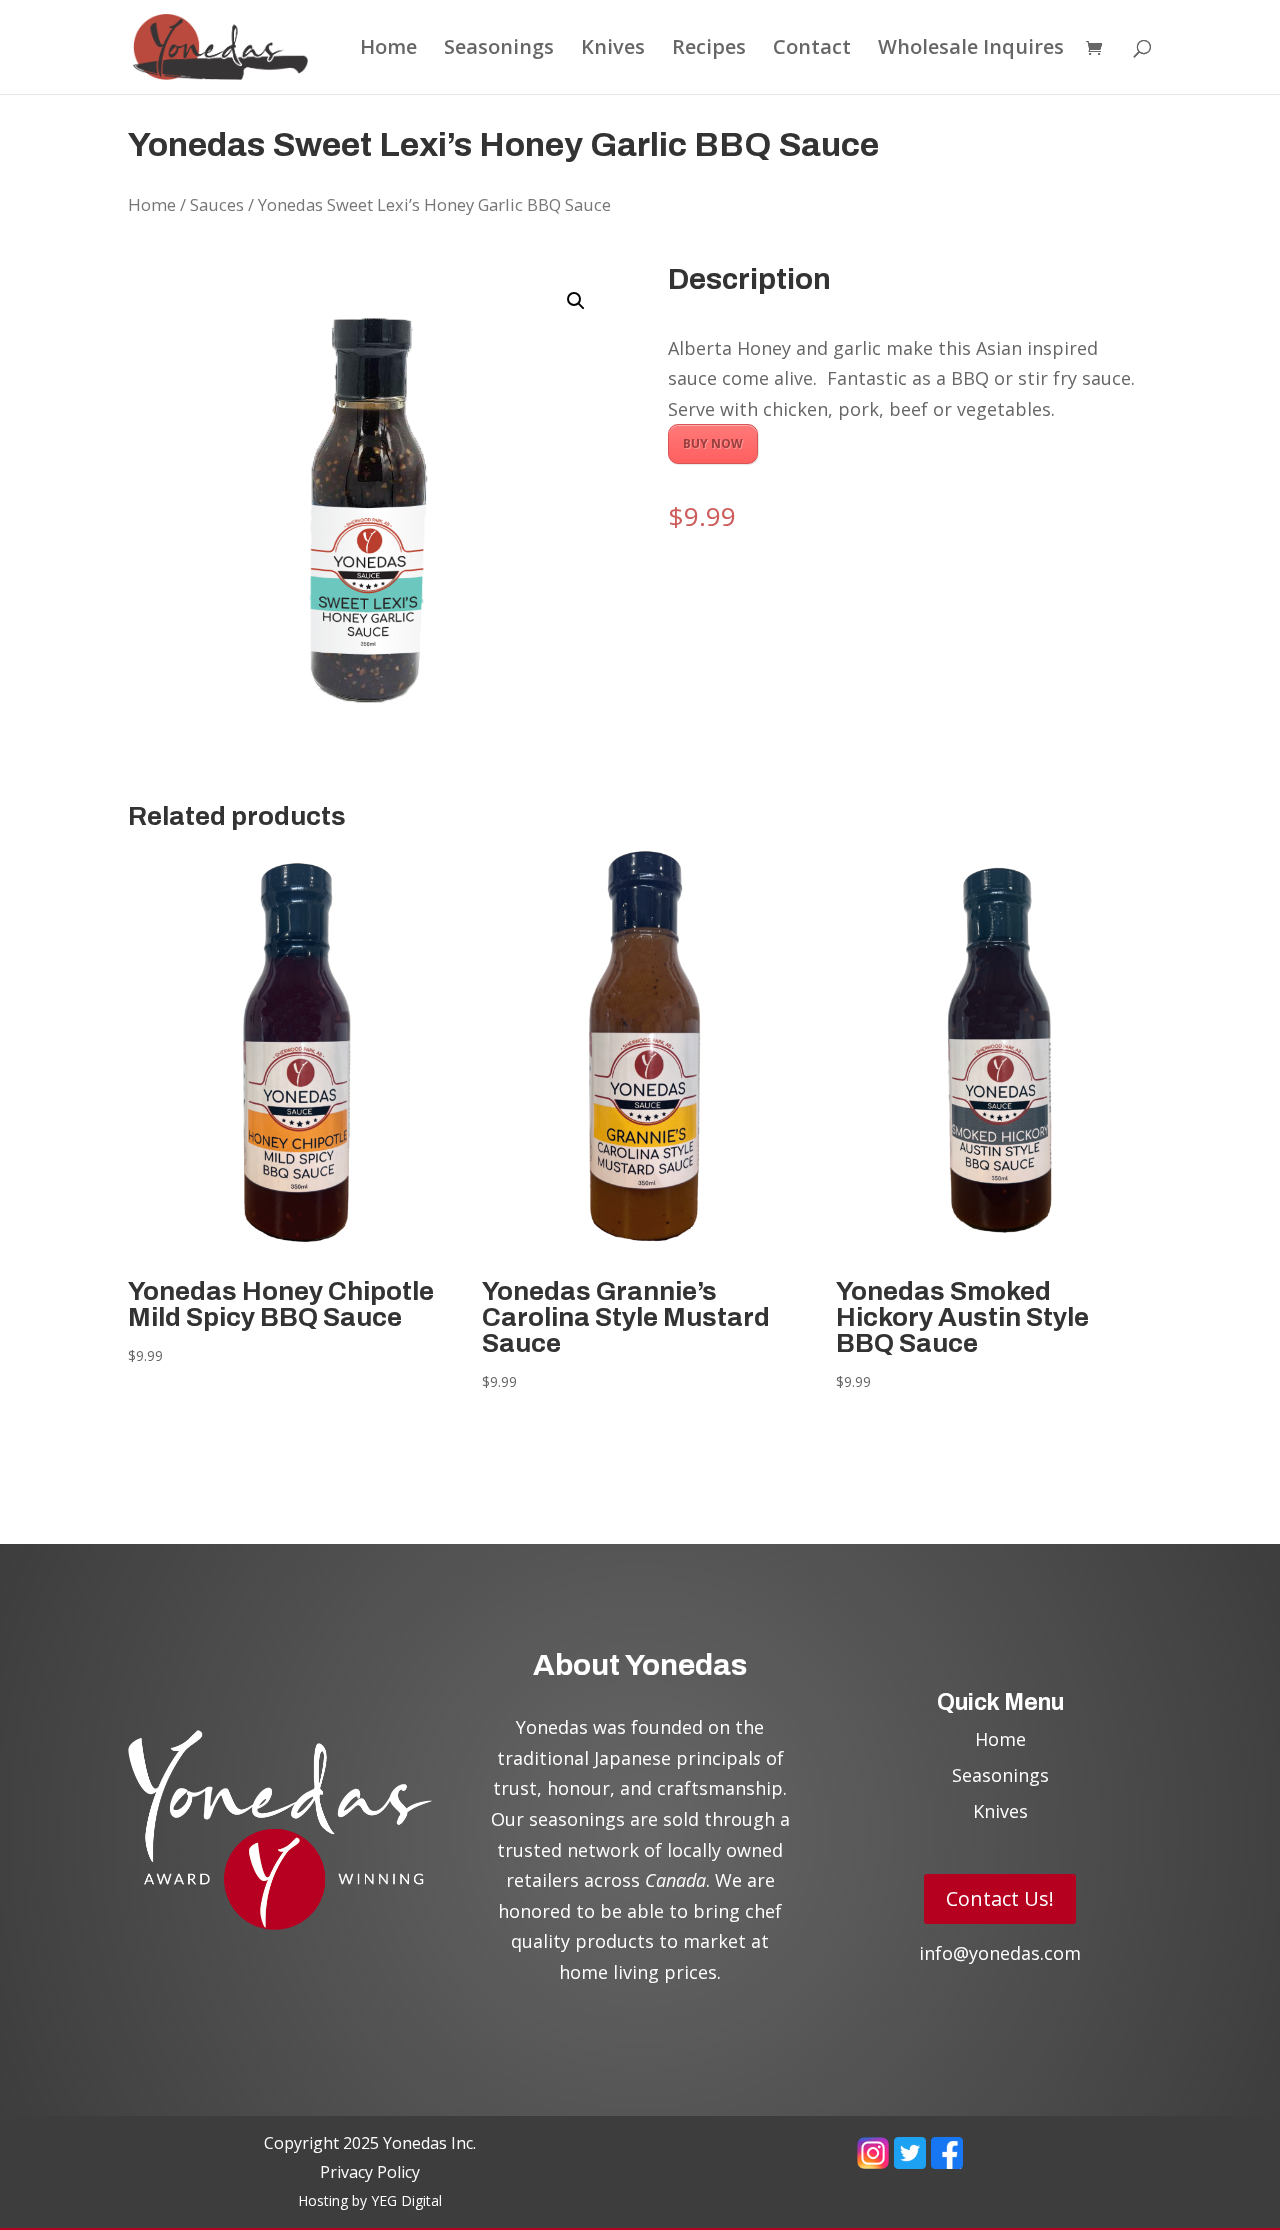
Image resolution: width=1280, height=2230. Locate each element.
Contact (812, 50)
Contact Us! (1000, 1898)
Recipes (709, 50)
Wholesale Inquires (971, 50)
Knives (613, 50)
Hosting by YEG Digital (370, 2200)
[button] (576, 301)
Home (388, 50)
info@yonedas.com (1000, 1953)
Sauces (217, 204)
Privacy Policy (370, 2172)
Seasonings (499, 50)
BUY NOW (713, 443)
